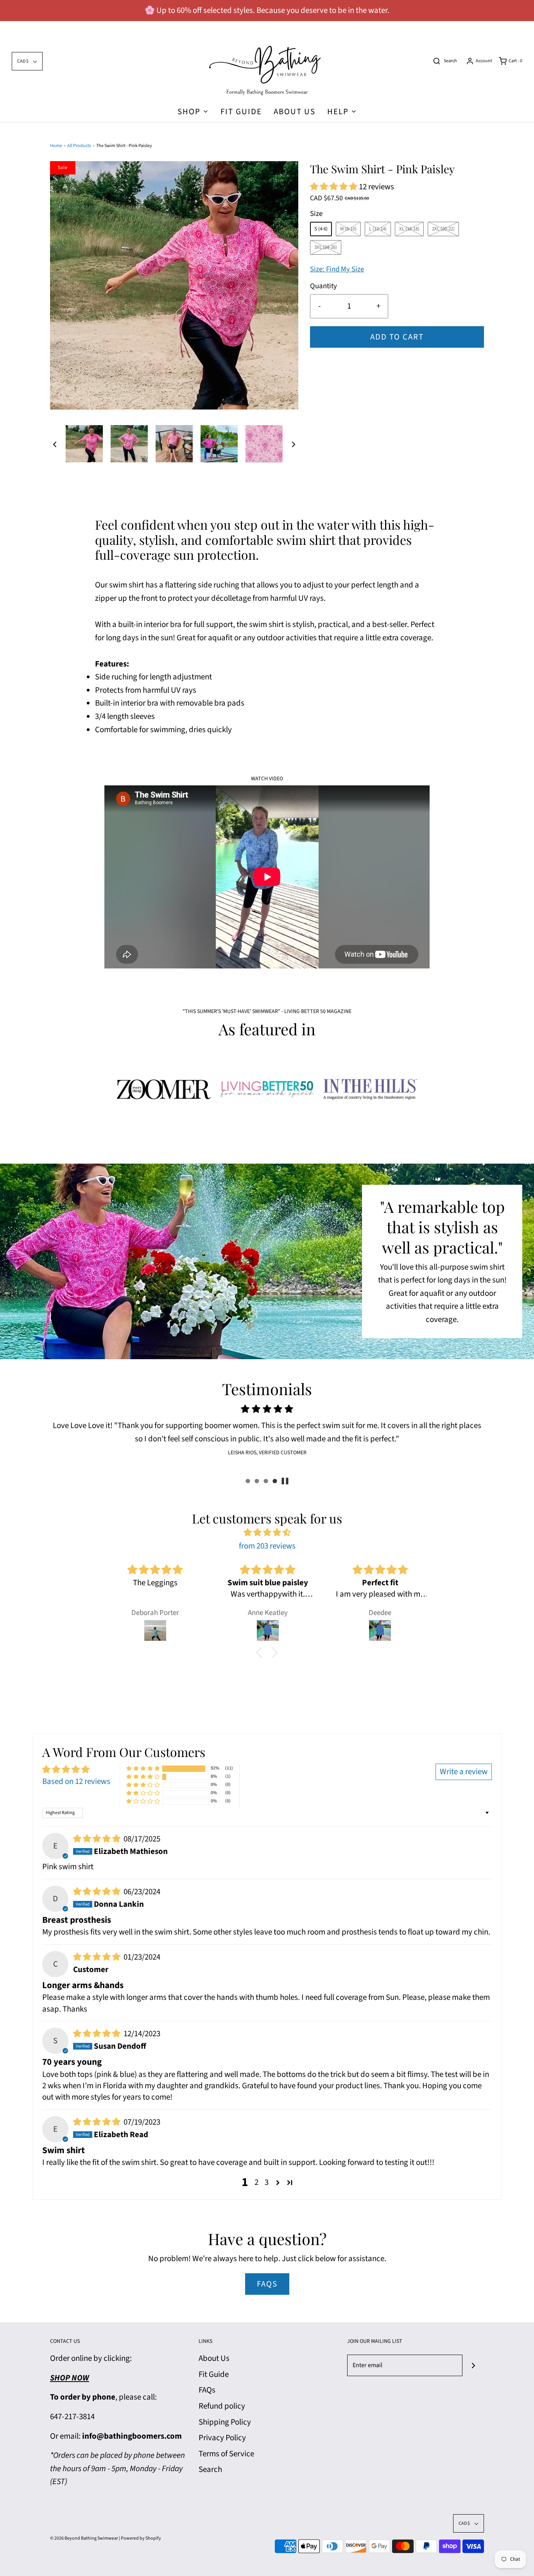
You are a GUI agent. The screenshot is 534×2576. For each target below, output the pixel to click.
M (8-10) (348, 229)
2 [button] (256, 2182)
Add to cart (397, 337)
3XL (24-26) (326, 247)
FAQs (207, 2390)
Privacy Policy (222, 2438)
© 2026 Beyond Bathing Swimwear (84, 2538)
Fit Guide (241, 111)
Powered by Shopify (141, 2538)
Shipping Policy (225, 2422)
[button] (55, 444)
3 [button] (267, 2182)
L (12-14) (378, 229)
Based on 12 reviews (76, 1781)
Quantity (323, 286)
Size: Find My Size (337, 269)
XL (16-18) (409, 229)
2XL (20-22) (443, 229)
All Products (79, 146)
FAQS (267, 2284)
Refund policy (222, 2406)
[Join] (473, 2365)
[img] (267, 1533)
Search (210, 2469)
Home (56, 146)
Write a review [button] (464, 1771)
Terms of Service (226, 2454)
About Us (295, 111)
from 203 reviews (267, 1546)
